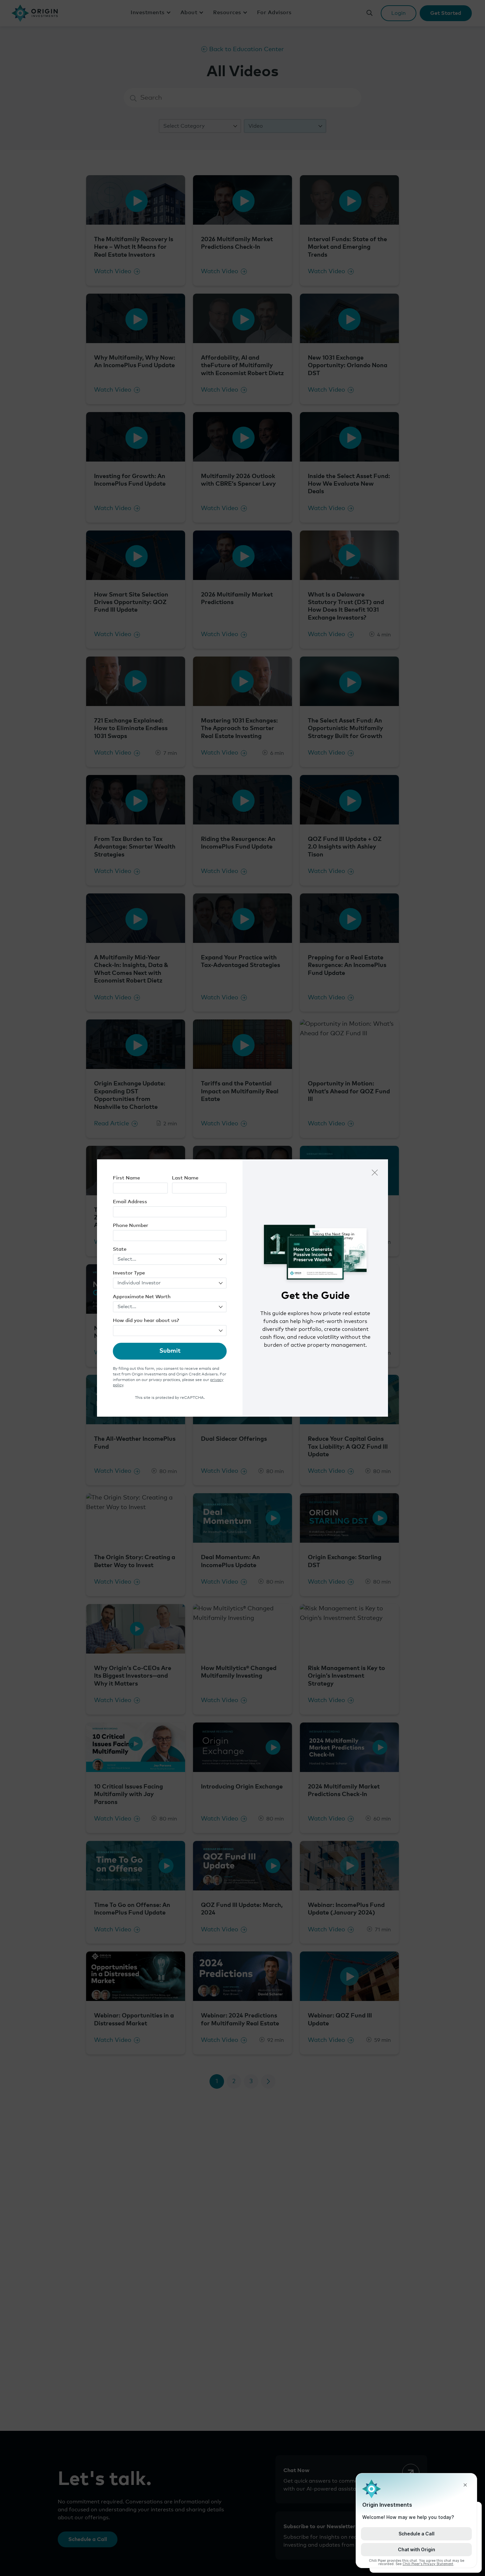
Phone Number (130, 1225)
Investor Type (129, 1273)
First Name (126, 1178)
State (120, 1249)
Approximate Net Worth (142, 1297)
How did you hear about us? (146, 1320)
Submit (170, 1351)
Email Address (130, 1202)
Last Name (185, 1178)
